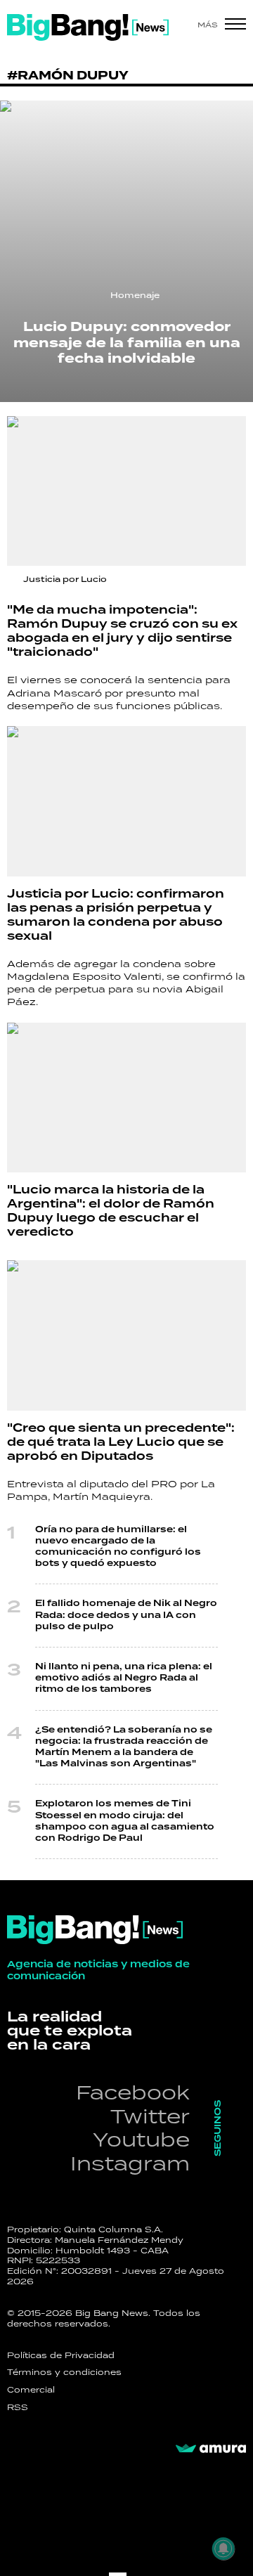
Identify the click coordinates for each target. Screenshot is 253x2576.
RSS (18, 2407)
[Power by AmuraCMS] (211, 2449)
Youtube (141, 2139)
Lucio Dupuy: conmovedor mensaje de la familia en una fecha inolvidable (127, 343)
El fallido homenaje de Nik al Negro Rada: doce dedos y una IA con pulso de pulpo (126, 1615)
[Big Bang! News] (88, 27)
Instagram (130, 2163)
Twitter (150, 2116)
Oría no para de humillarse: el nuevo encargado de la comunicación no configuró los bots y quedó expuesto (118, 1547)
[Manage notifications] (223, 2549)
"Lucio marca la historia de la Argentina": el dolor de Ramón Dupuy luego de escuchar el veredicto (111, 1211)
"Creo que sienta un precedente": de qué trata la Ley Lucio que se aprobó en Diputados (121, 1442)
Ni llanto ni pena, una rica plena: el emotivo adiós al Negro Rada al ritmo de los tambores (124, 1678)
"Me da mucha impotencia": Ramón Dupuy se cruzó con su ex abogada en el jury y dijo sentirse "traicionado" (122, 631)
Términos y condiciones (64, 2372)
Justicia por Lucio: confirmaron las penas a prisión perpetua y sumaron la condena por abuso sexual (116, 915)
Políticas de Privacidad (61, 2355)
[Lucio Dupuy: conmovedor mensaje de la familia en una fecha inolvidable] (126, 251)
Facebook (133, 2092)
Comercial (31, 2390)
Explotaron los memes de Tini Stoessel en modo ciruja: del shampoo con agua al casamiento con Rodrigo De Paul (125, 1821)
